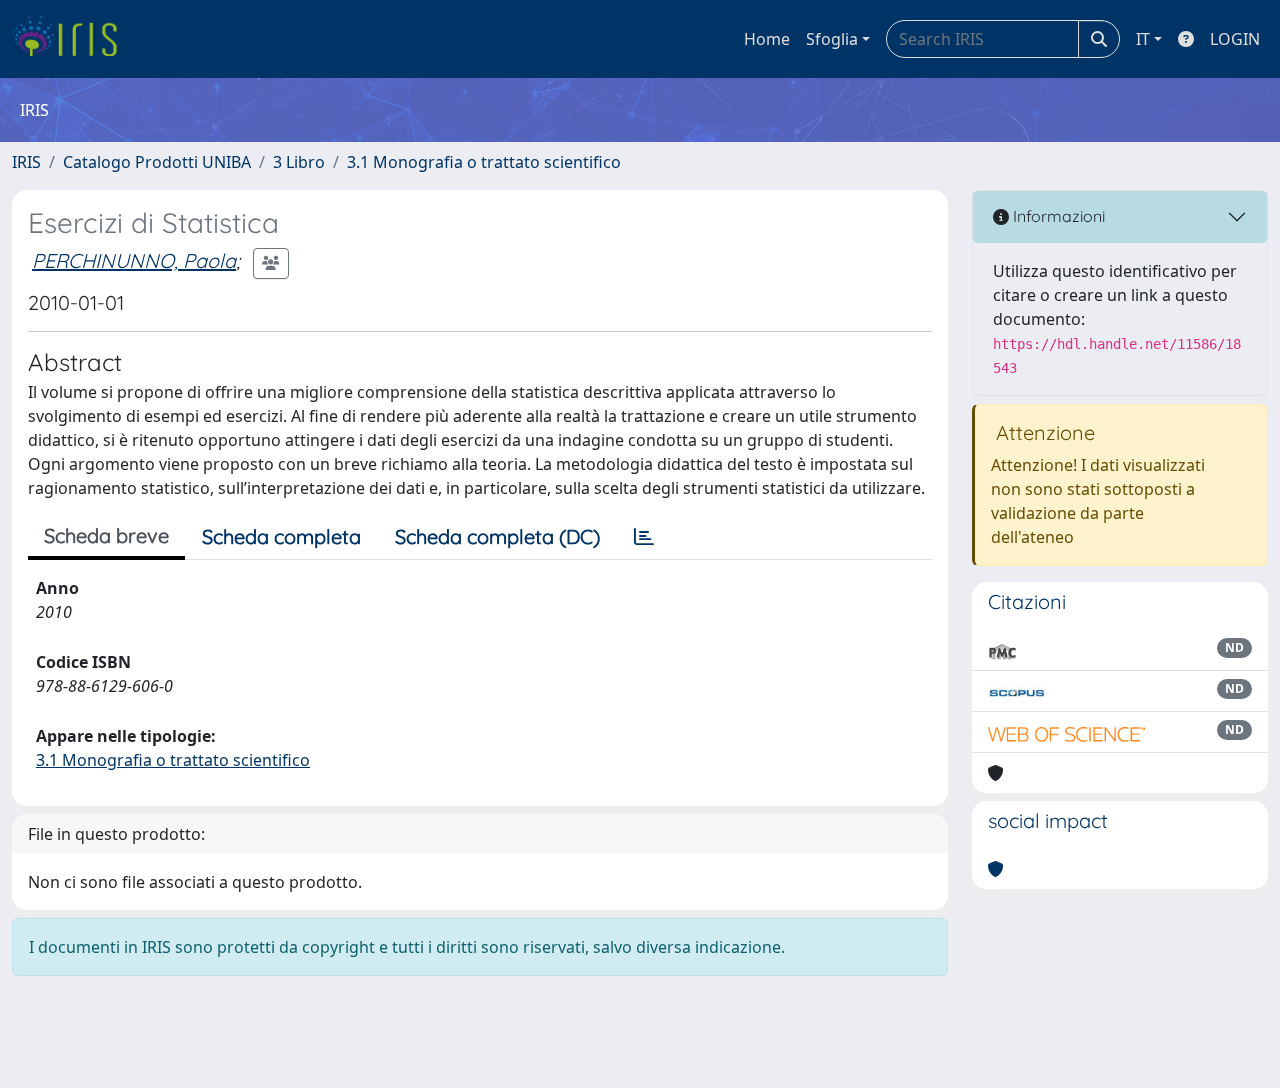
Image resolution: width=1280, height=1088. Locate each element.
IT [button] (1143, 39)
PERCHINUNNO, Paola (134, 260)
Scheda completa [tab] (281, 536)
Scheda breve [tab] (106, 535)
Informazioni (1057, 216)
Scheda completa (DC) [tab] (497, 536)
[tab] (644, 537)
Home (767, 39)
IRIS (26, 162)
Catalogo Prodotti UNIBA (157, 162)
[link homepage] (72, 39)
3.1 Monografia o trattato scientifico (484, 162)
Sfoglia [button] (832, 39)
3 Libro (299, 162)
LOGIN (1235, 39)
